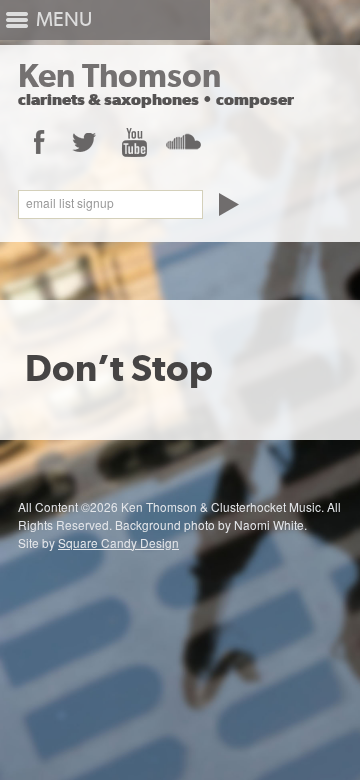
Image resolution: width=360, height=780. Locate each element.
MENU (64, 19)
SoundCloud (182, 142)
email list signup (70, 203)
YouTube (133, 142)
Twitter (84, 142)
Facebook (38, 142)
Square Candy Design (118, 542)
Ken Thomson (119, 75)
